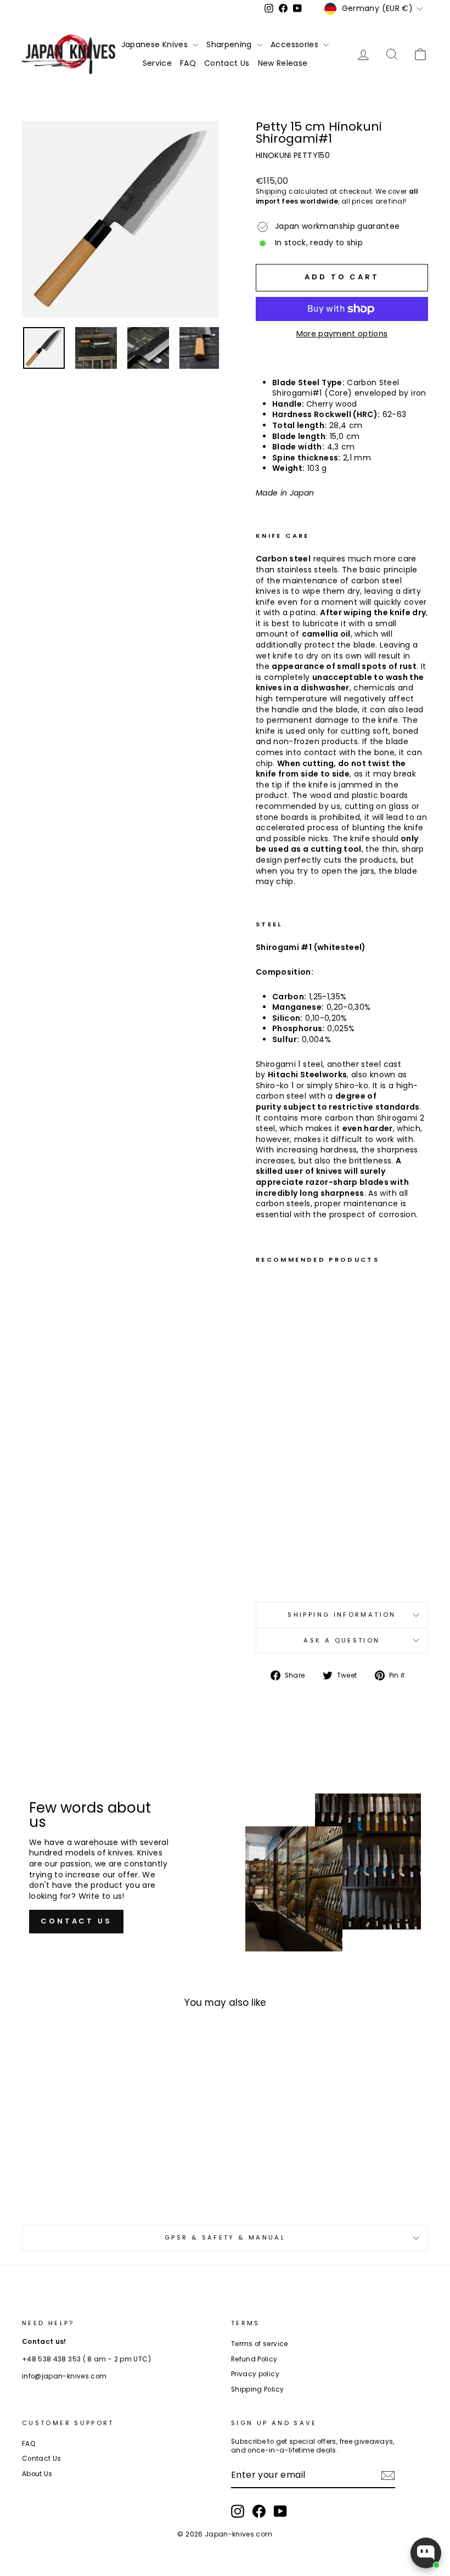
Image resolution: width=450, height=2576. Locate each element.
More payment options (342, 334)
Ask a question (342, 1640)
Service (157, 63)
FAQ (188, 63)
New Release (283, 63)
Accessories (296, 44)
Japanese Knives (156, 44)
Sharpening (230, 44)
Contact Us (227, 63)
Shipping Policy (257, 2389)
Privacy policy (255, 2374)
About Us (37, 2474)
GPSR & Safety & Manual (225, 2237)
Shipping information (342, 1615)
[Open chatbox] (426, 2553)
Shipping (271, 192)
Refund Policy (254, 2359)
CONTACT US (76, 1921)
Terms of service (260, 2344)
